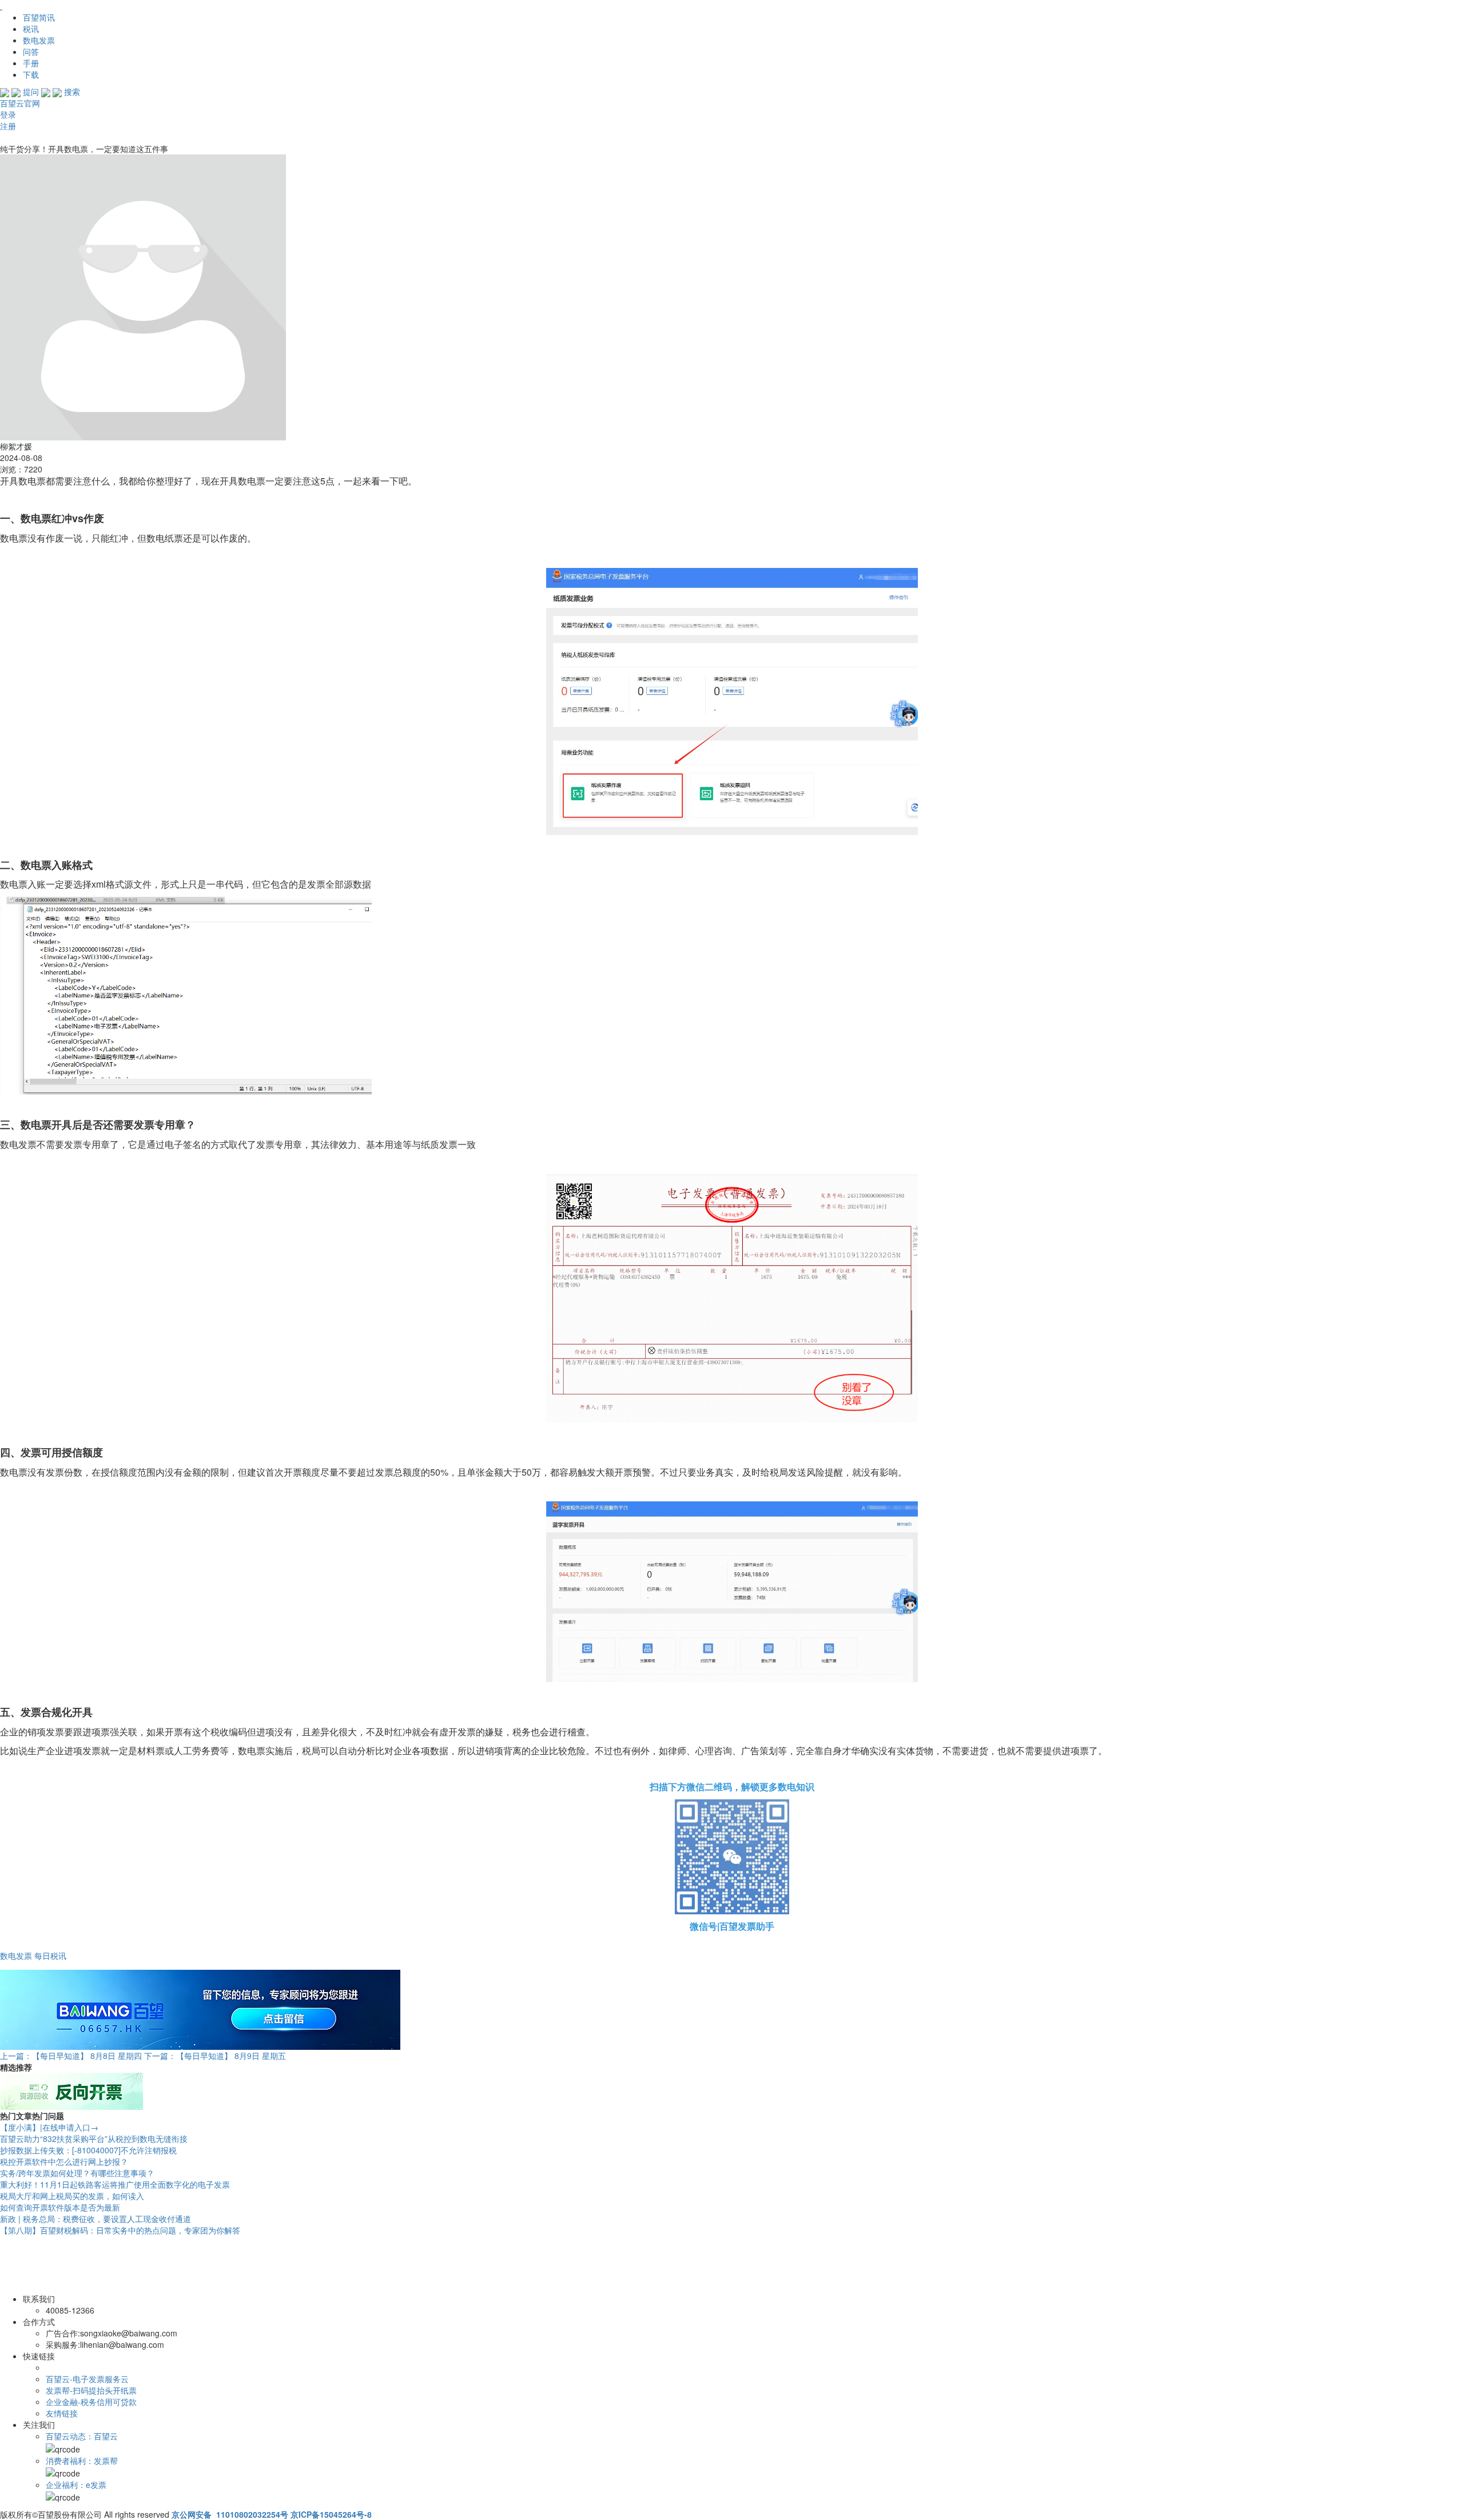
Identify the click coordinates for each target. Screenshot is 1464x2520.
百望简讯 (39, 17)
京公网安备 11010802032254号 (230, 2514)
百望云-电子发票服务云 (87, 2379)
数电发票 (39, 40)
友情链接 (62, 2413)
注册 (8, 126)
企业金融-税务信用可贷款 (91, 2402)
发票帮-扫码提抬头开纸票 (91, 2390)
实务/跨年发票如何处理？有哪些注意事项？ (77, 2173)
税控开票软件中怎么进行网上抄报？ (64, 2161)
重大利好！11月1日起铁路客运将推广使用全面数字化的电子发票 (115, 2184)
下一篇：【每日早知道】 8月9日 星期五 (215, 2056)
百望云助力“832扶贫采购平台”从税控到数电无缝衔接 (94, 2139)
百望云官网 (20, 103)
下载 (31, 74)
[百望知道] (57, 6)
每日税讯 (50, 1955)
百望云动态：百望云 (82, 2436)
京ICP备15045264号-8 (331, 2514)
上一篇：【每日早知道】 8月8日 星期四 (71, 2056)
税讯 (31, 29)
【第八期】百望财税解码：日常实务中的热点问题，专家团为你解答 (120, 2230)
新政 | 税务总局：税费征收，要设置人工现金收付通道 (96, 2219)
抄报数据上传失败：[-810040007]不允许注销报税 (88, 2150)
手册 (31, 63)
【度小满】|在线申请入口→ (49, 2127)
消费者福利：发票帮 (82, 2461)
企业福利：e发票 (76, 2485)
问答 (31, 51)
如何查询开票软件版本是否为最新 (60, 2207)
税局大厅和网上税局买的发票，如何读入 (72, 2196)
